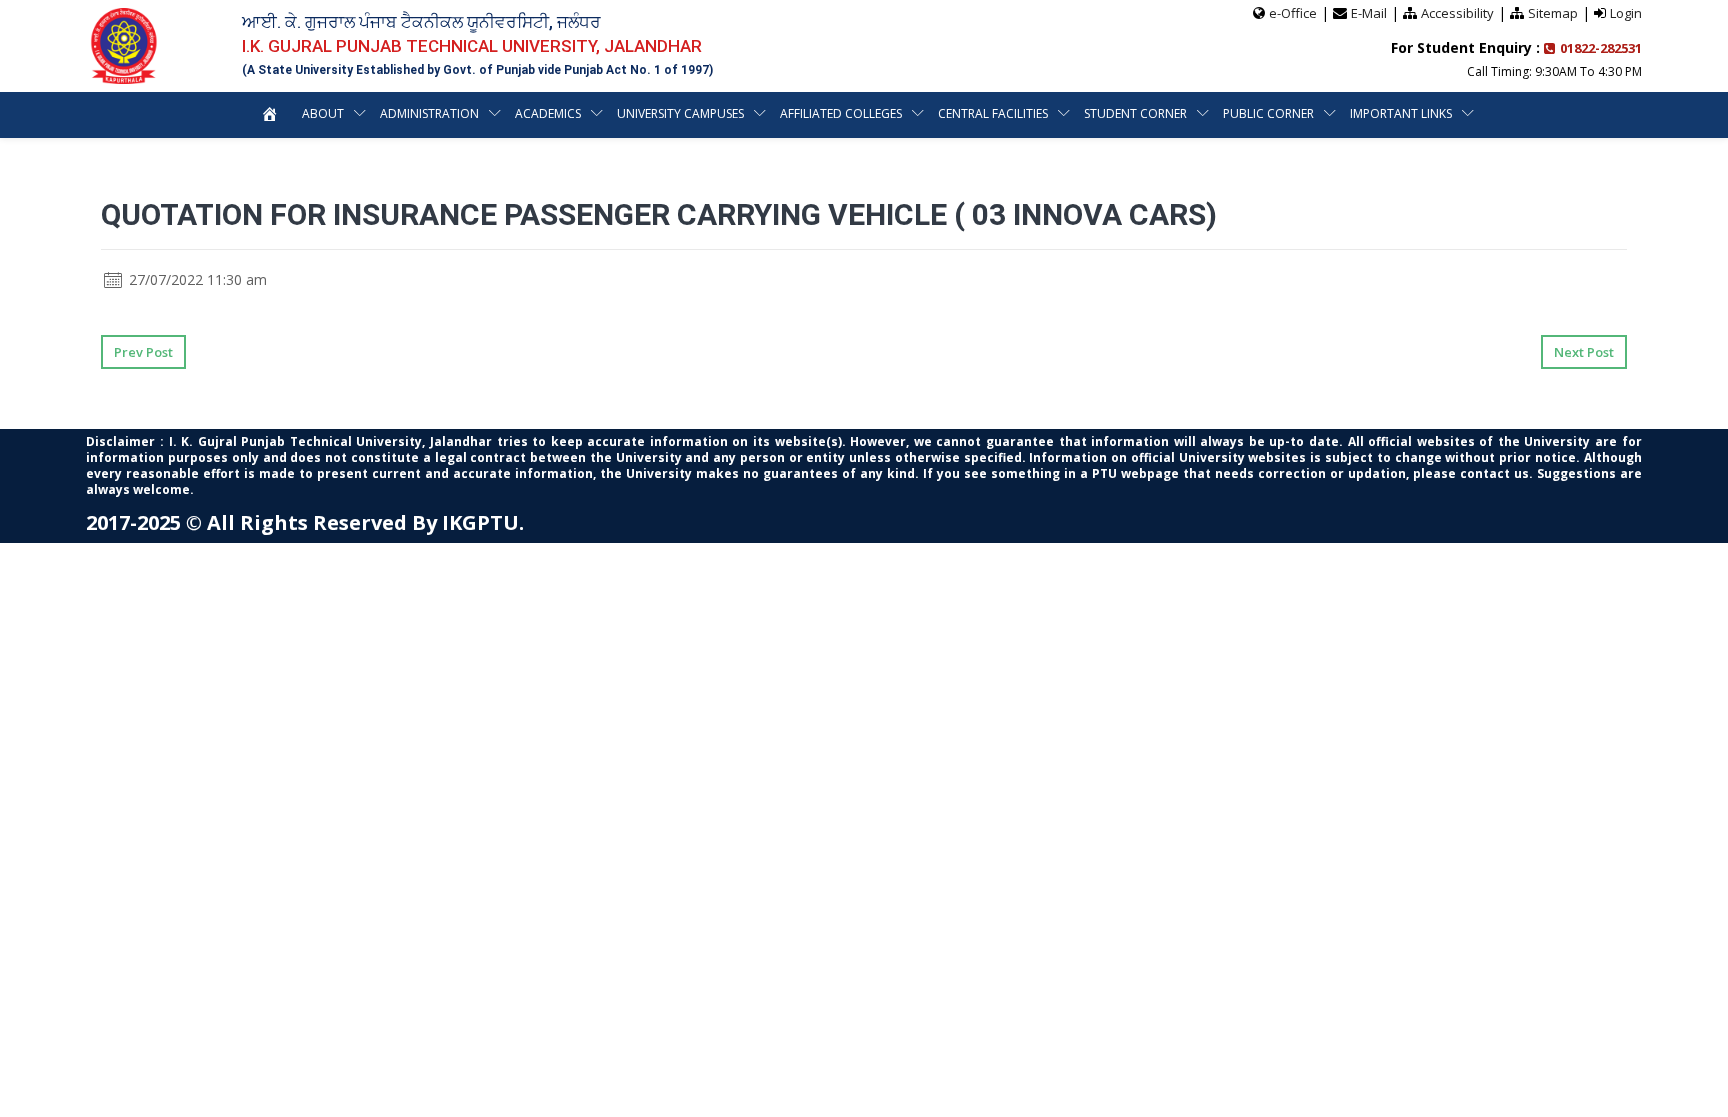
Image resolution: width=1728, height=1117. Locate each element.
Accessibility (1457, 13)
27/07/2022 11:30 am (196, 279)
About (323, 113)
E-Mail (1369, 13)
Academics (548, 113)
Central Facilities (993, 113)
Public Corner (1268, 113)
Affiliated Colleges (841, 113)
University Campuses (680, 113)
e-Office (1293, 13)
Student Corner (1135, 113)
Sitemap (1553, 13)
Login (1626, 13)
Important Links (1401, 113)
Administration (429, 113)
